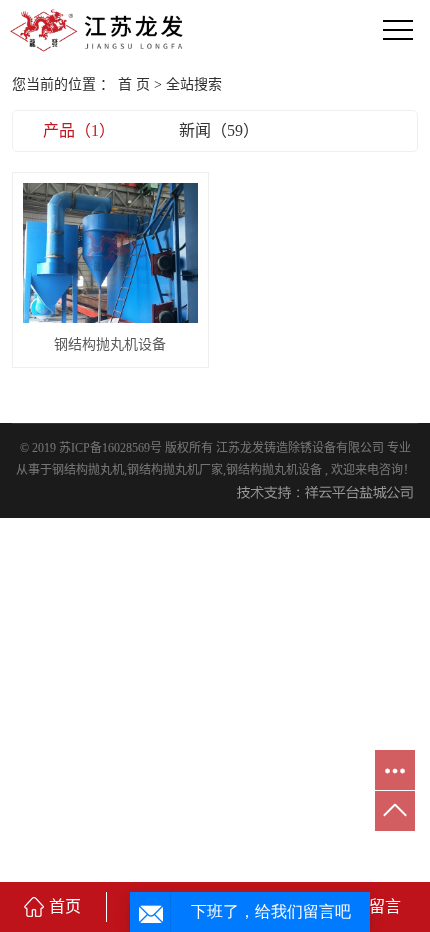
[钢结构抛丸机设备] (110, 253)
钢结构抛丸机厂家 (175, 470)
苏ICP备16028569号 (110, 448)
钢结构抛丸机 (88, 470)
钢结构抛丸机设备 (110, 344)
